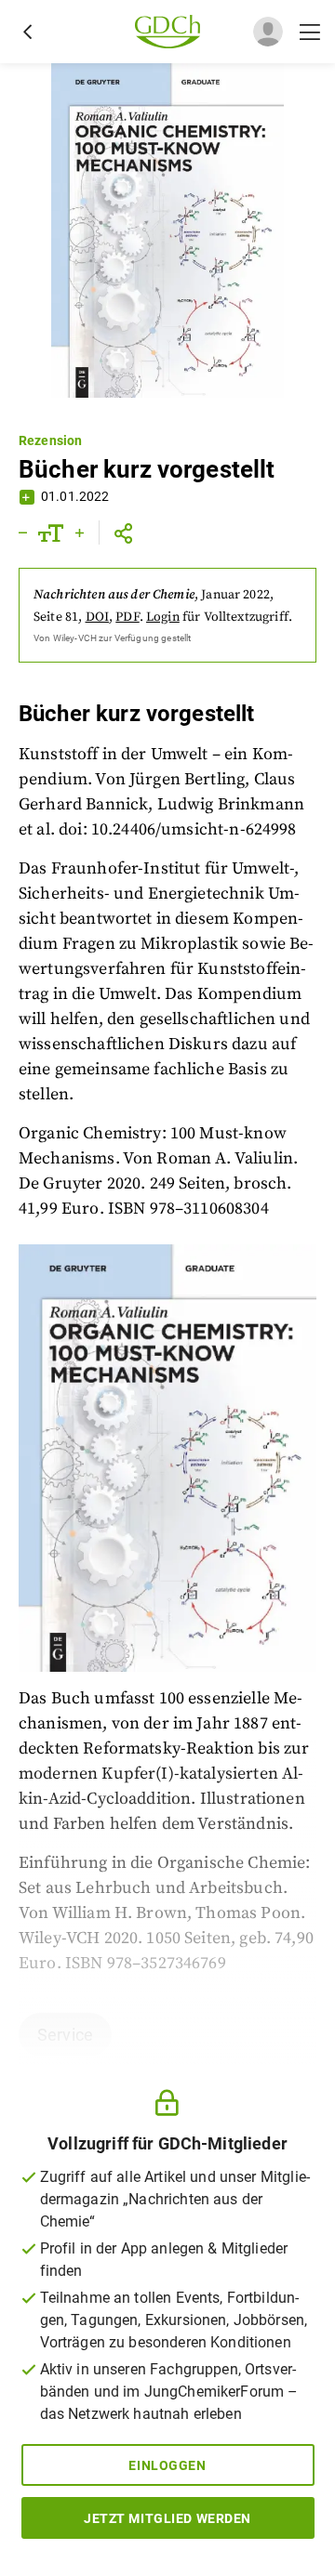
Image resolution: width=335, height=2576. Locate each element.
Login (163, 617)
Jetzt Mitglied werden (167, 2518)
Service (65, 2035)
